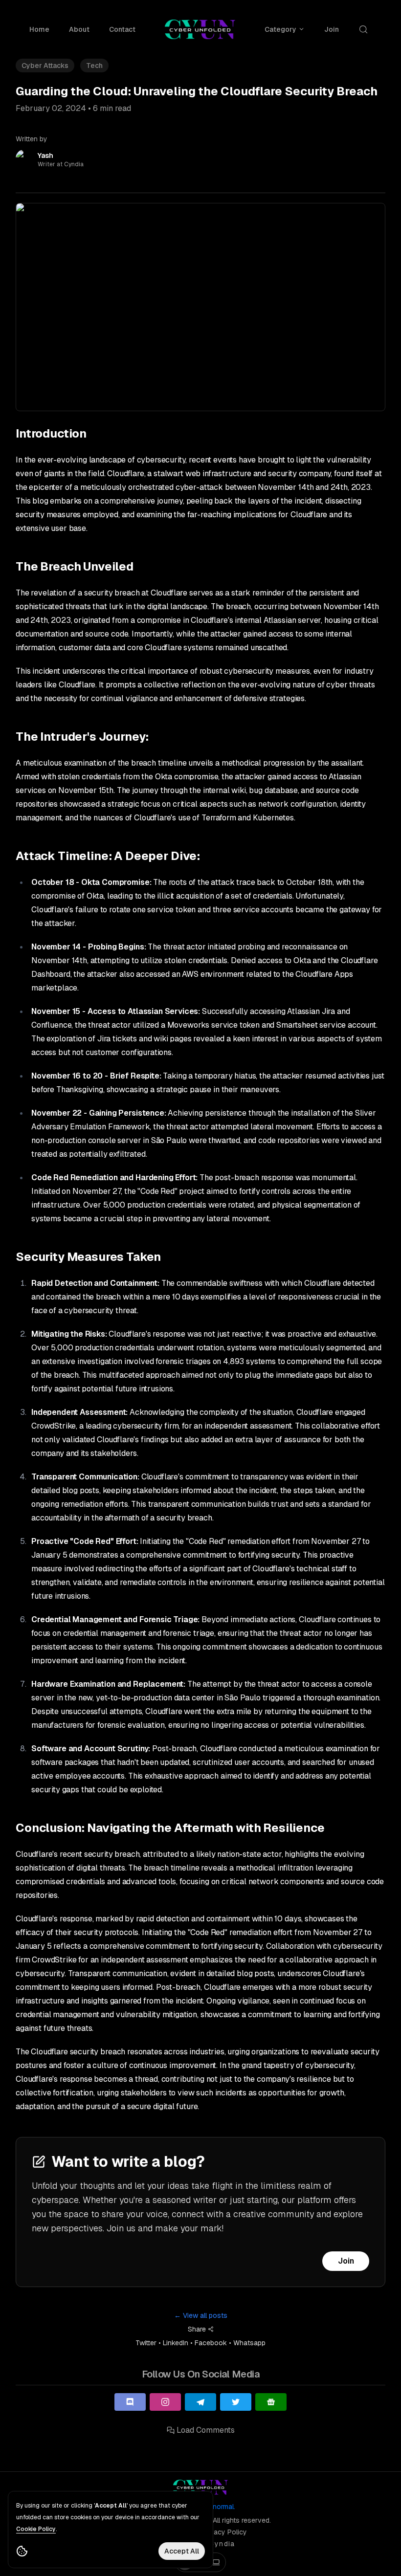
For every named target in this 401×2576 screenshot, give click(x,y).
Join (346, 2261)
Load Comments (206, 2430)
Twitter (146, 2343)
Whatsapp (249, 2343)
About (79, 29)
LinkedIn (176, 2343)
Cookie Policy (36, 2529)
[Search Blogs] (365, 29)
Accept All (182, 2551)
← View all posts (201, 2315)
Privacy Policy (224, 2532)
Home (39, 29)
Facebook (211, 2343)
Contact (122, 29)
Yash (45, 155)
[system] (216, 2562)
